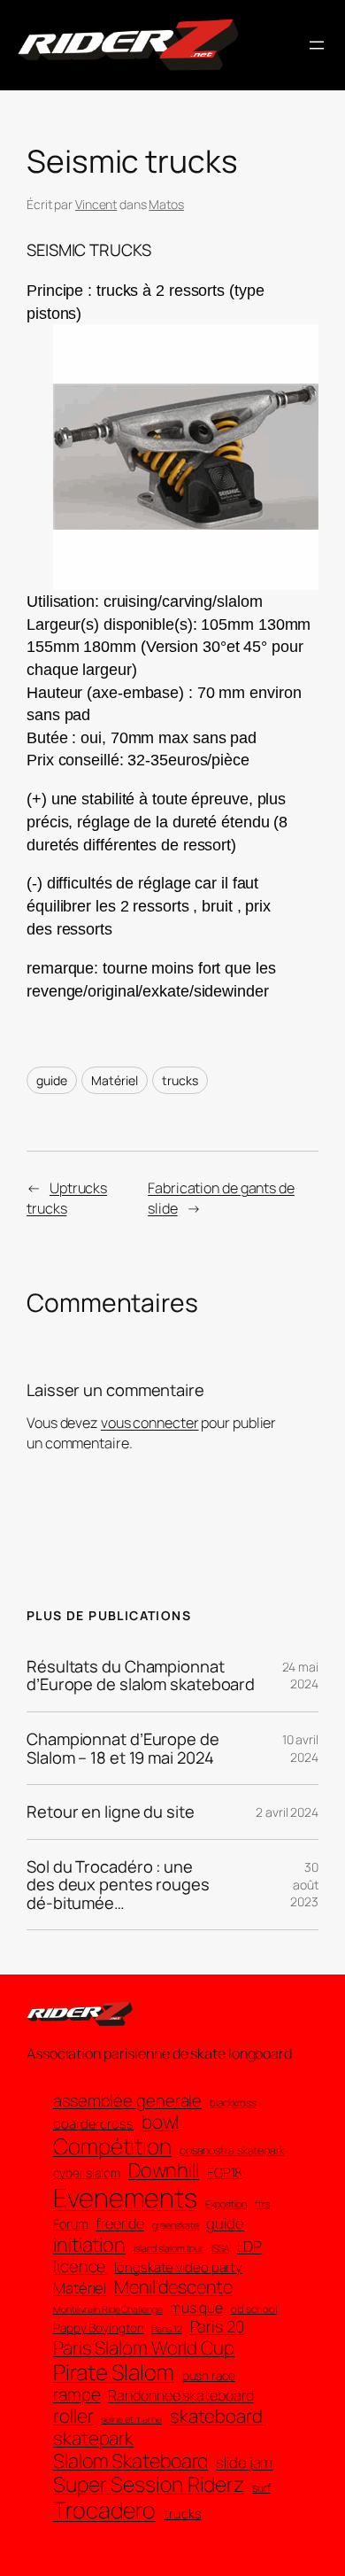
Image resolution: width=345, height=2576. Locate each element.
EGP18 (225, 2173)
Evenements (125, 2198)
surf (261, 2488)
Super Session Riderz (149, 2485)
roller (73, 2416)
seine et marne (131, 2420)
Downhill (164, 2170)
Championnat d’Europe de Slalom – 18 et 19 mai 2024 (123, 1748)
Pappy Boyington (99, 2328)
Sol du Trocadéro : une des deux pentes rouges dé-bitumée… (118, 1885)
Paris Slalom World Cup (144, 2348)
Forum (71, 2224)
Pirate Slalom (114, 2372)
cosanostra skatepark (232, 2150)
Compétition (112, 2146)
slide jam (244, 2463)
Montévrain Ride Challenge (108, 2310)
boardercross (93, 2124)
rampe (77, 2395)
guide (52, 1080)
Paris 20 (217, 2327)
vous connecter (150, 1423)
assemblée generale (127, 2100)
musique (196, 2308)
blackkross (233, 2103)
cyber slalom (87, 2173)
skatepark (93, 2438)
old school (254, 2309)
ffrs (262, 2204)
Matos (166, 204)
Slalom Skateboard (130, 2461)
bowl (161, 2122)
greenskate (176, 2226)
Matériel (114, 1080)
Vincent (96, 204)
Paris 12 (166, 2329)
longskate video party (178, 2268)
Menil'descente (173, 2287)
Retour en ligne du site (111, 1812)
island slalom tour (169, 2249)
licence (80, 2266)
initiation (89, 2245)
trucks (180, 1080)
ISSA (220, 2249)
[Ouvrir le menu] (317, 45)
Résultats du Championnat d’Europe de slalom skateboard (141, 1676)
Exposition (226, 2204)
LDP (250, 2246)
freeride (119, 2224)
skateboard (216, 2416)
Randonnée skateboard (180, 2396)
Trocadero (104, 2510)
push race (209, 2376)
